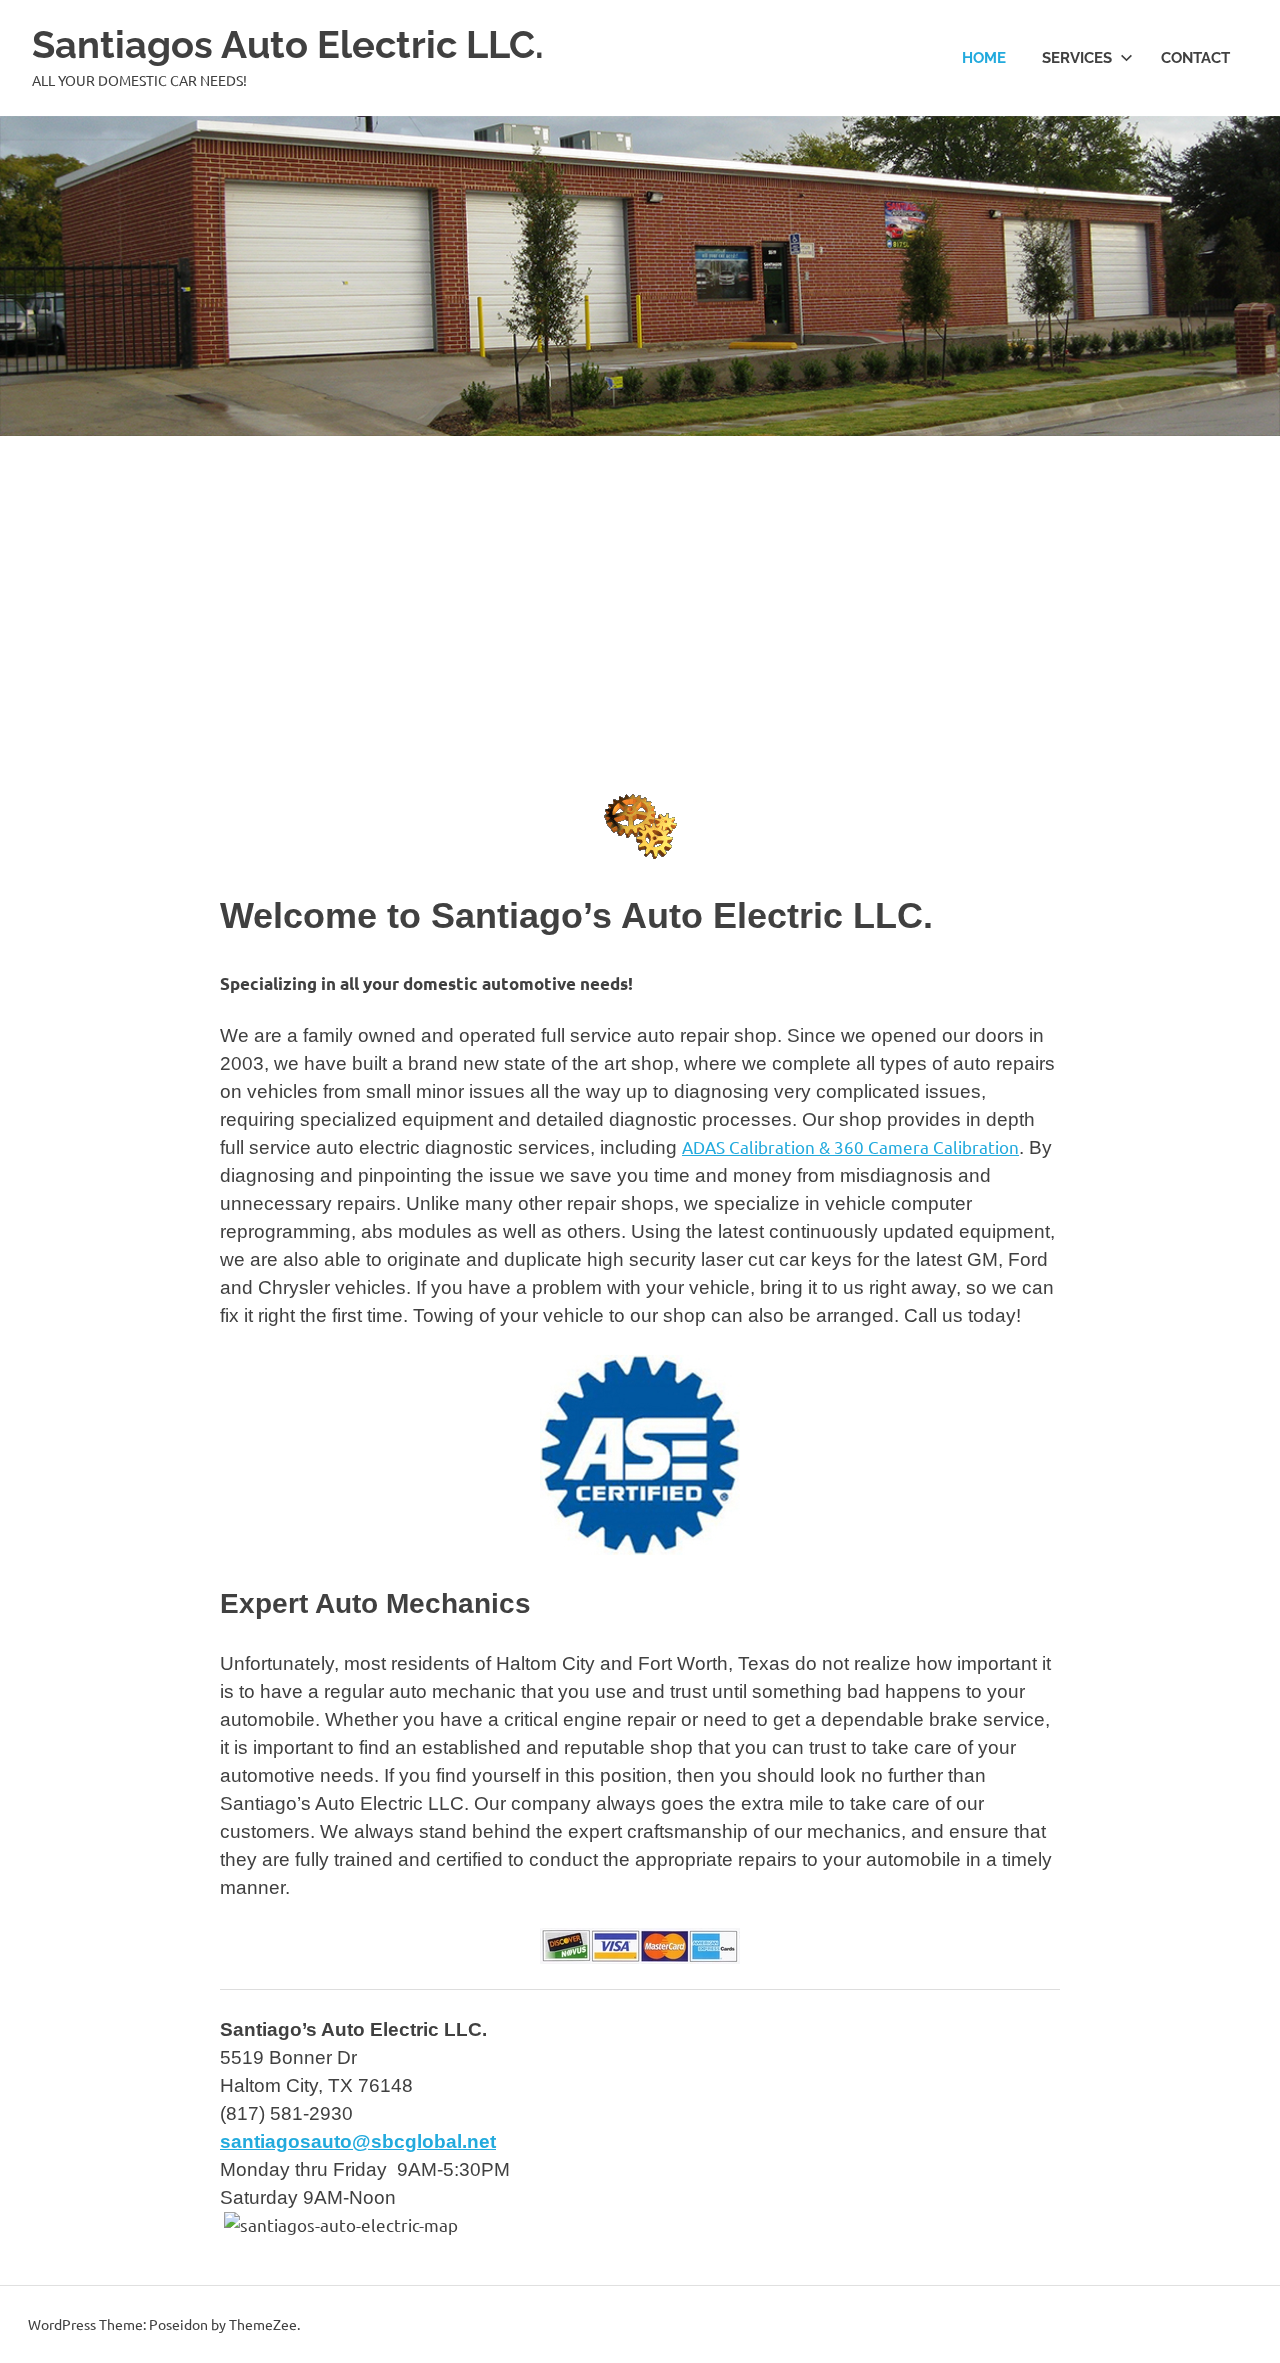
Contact (1195, 58)
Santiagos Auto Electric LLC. (288, 44)
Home (984, 58)
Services (1077, 58)
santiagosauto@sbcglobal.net (358, 2141)
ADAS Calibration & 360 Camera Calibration (850, 1146)
